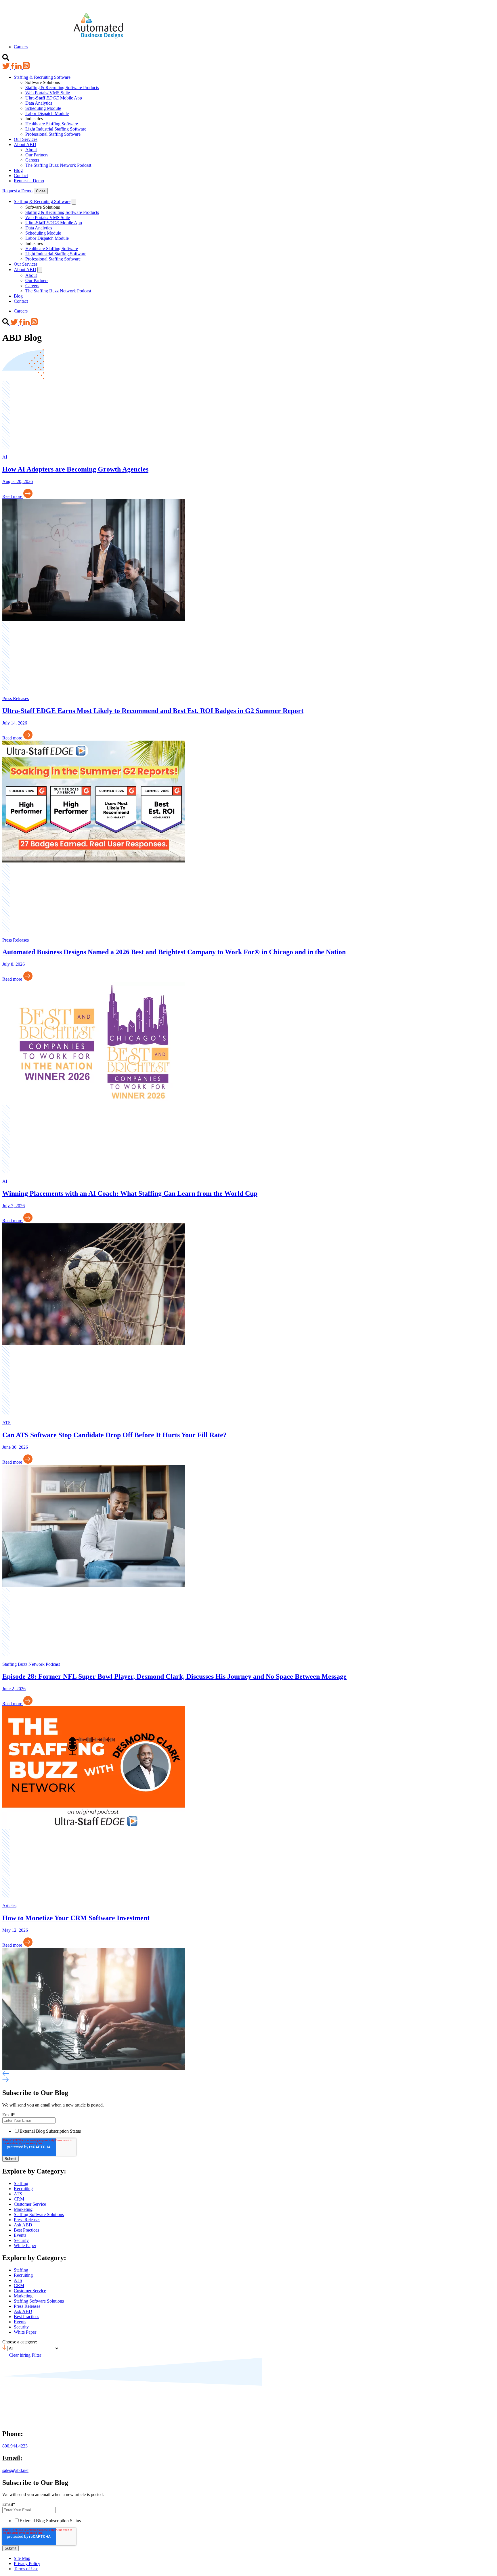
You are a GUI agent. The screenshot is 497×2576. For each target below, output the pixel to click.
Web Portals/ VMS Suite (48, 93)
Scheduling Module (43, 108)
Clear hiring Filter (25, 2355)
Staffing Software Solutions (39, 2214)
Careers (21, 47)
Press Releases (27, 2220)
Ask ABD (23, 2225)
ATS (18, 2194)
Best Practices (26, 2230)
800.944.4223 (15, 2446)
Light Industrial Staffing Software (56, 129)
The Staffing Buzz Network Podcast (58, 165)
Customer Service (30, 2204)
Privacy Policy (27, 2563)
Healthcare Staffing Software (52, 124)
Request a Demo (29, 181)
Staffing (21, 2183)
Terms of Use (26, 2569)
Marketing (23, 2209)
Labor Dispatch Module (47, 113)
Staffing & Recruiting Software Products (62, 88)
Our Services (26, 139)
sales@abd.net (15, 2470)
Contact (21, 176)
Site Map (22, 2558)
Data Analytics (39, 103)
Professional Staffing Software (53, 134)
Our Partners (37, 155)
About (31, 150)
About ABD (25, 144)
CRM (19, 2199)
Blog (18, 170)
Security (21, 2240)
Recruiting (23, 2189)
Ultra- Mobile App (54, 98)
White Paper (25, 2246)
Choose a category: (20, 2342)
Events (20, 2235)
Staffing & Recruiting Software (42, 77)
